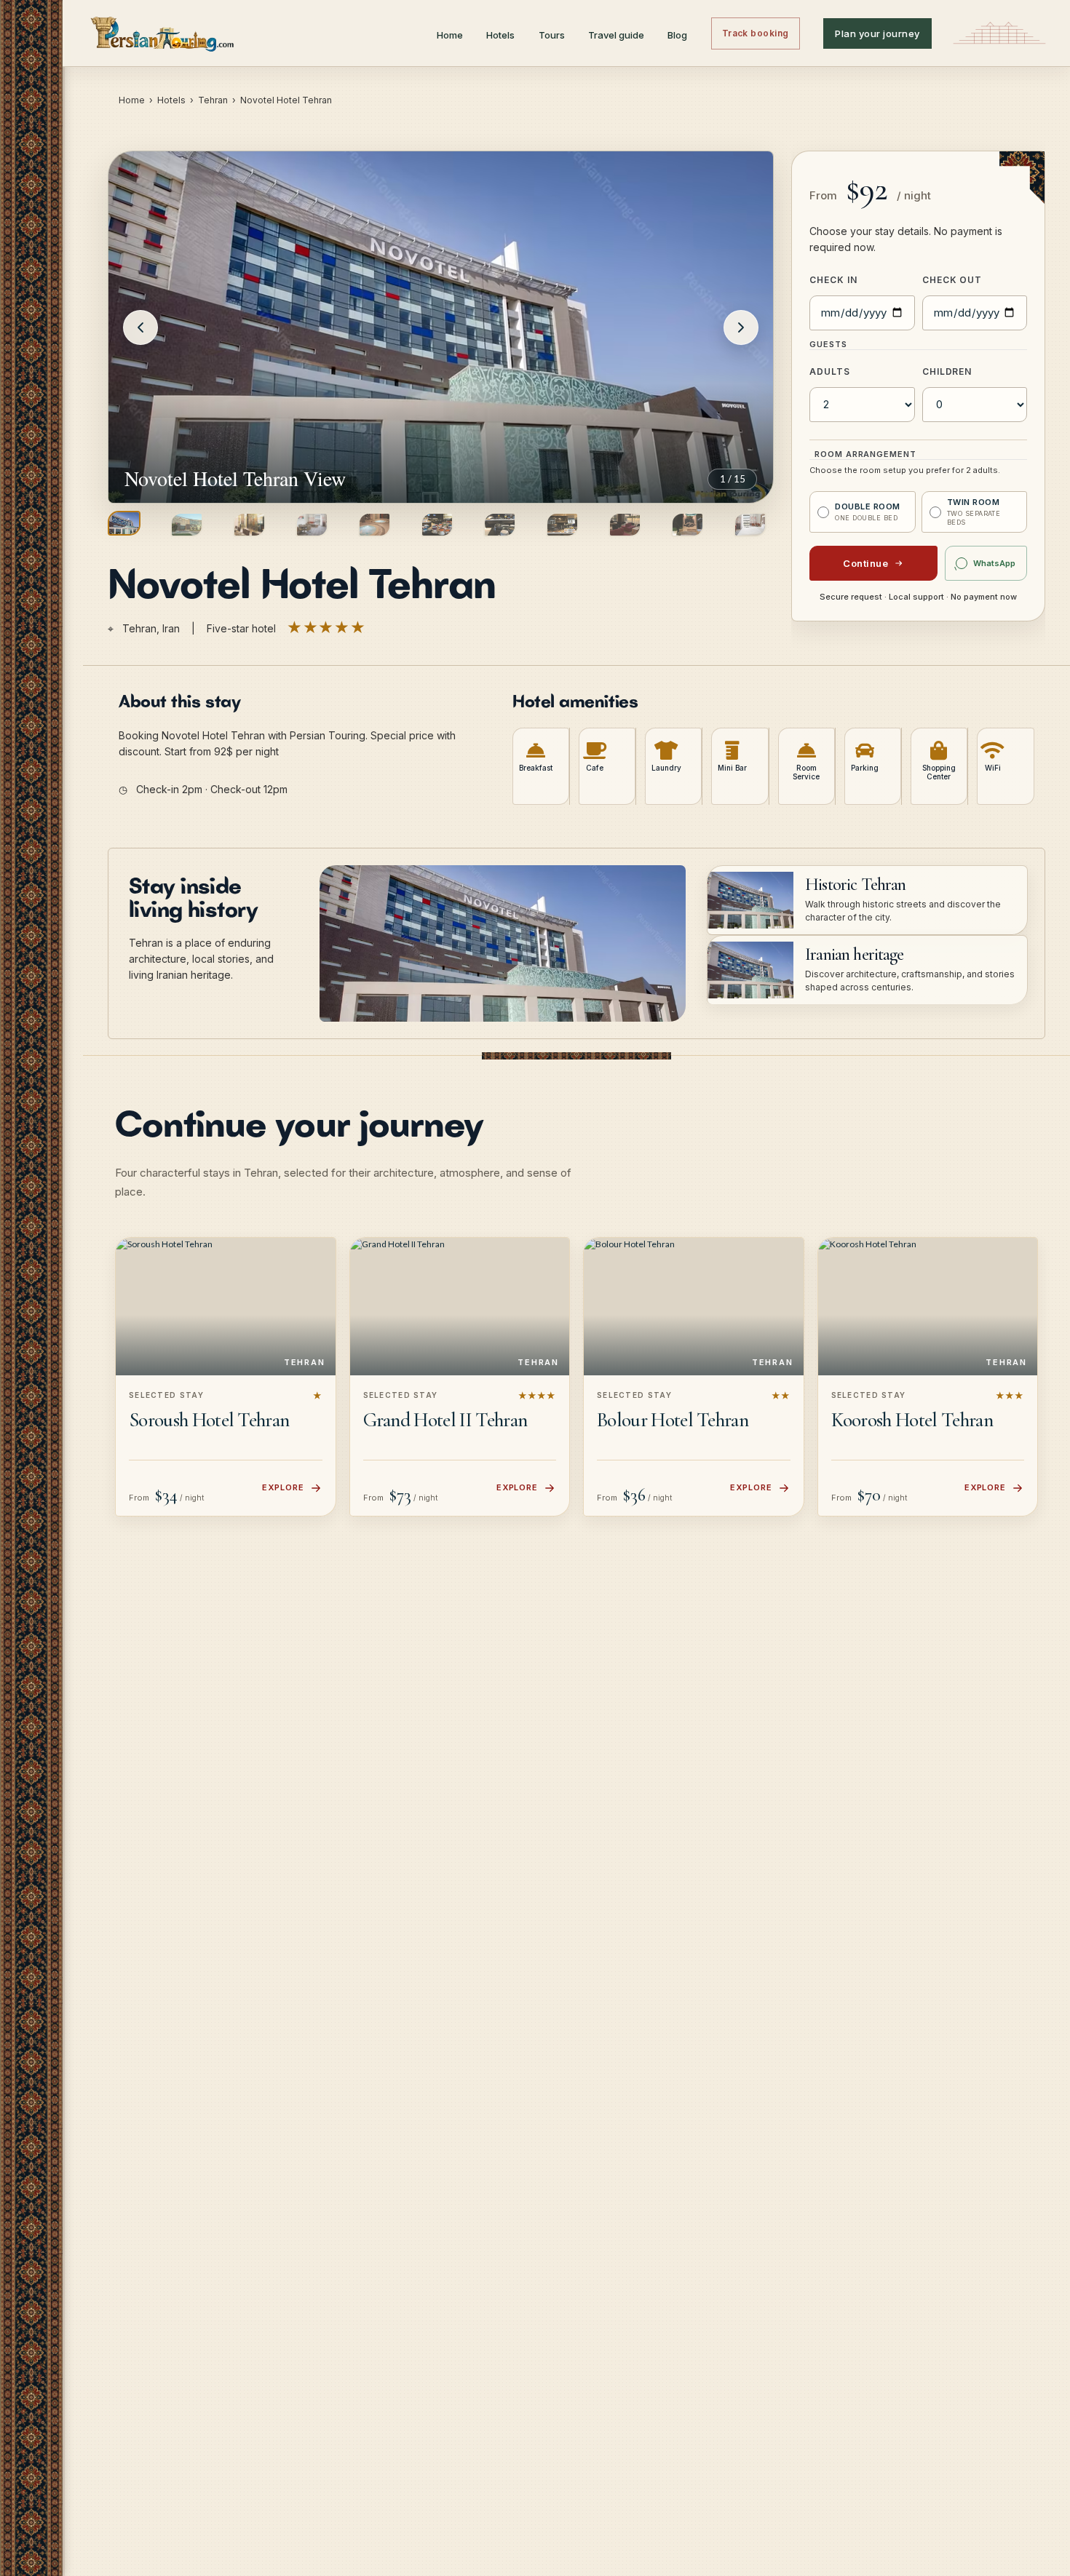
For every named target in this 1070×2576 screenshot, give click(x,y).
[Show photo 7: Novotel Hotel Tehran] (500, 525)
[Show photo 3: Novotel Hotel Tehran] (249, 525)
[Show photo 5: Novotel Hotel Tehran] (374, 525)
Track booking (756, 33)
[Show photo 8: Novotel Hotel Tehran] (562, 525)
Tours (552, 35)
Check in (833, 280)
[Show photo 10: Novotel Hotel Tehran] (687, 525)
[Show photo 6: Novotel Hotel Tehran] (437, 525)
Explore (283, 1487)
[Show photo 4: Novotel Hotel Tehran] (312, 525)
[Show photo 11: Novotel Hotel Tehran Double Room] (750, 525)
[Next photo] (741, 327)
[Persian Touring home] (163, 33)
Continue (865, 563)
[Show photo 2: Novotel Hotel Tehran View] (187, 525)
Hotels (500, 35)
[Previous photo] (140, 327)
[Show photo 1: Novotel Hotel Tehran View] (124, 523)
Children (947, 371)
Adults (830, 371)
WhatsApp (994, 563)
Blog (677, 35)
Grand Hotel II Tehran (445, 1420)
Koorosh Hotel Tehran (912, 1420)
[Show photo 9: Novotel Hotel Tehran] (625, 525)
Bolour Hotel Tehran (673, 1420)
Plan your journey (877, 33)
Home (450, 35)
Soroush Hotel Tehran (209, 1420)
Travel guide (616, 35)
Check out (952, 280)
